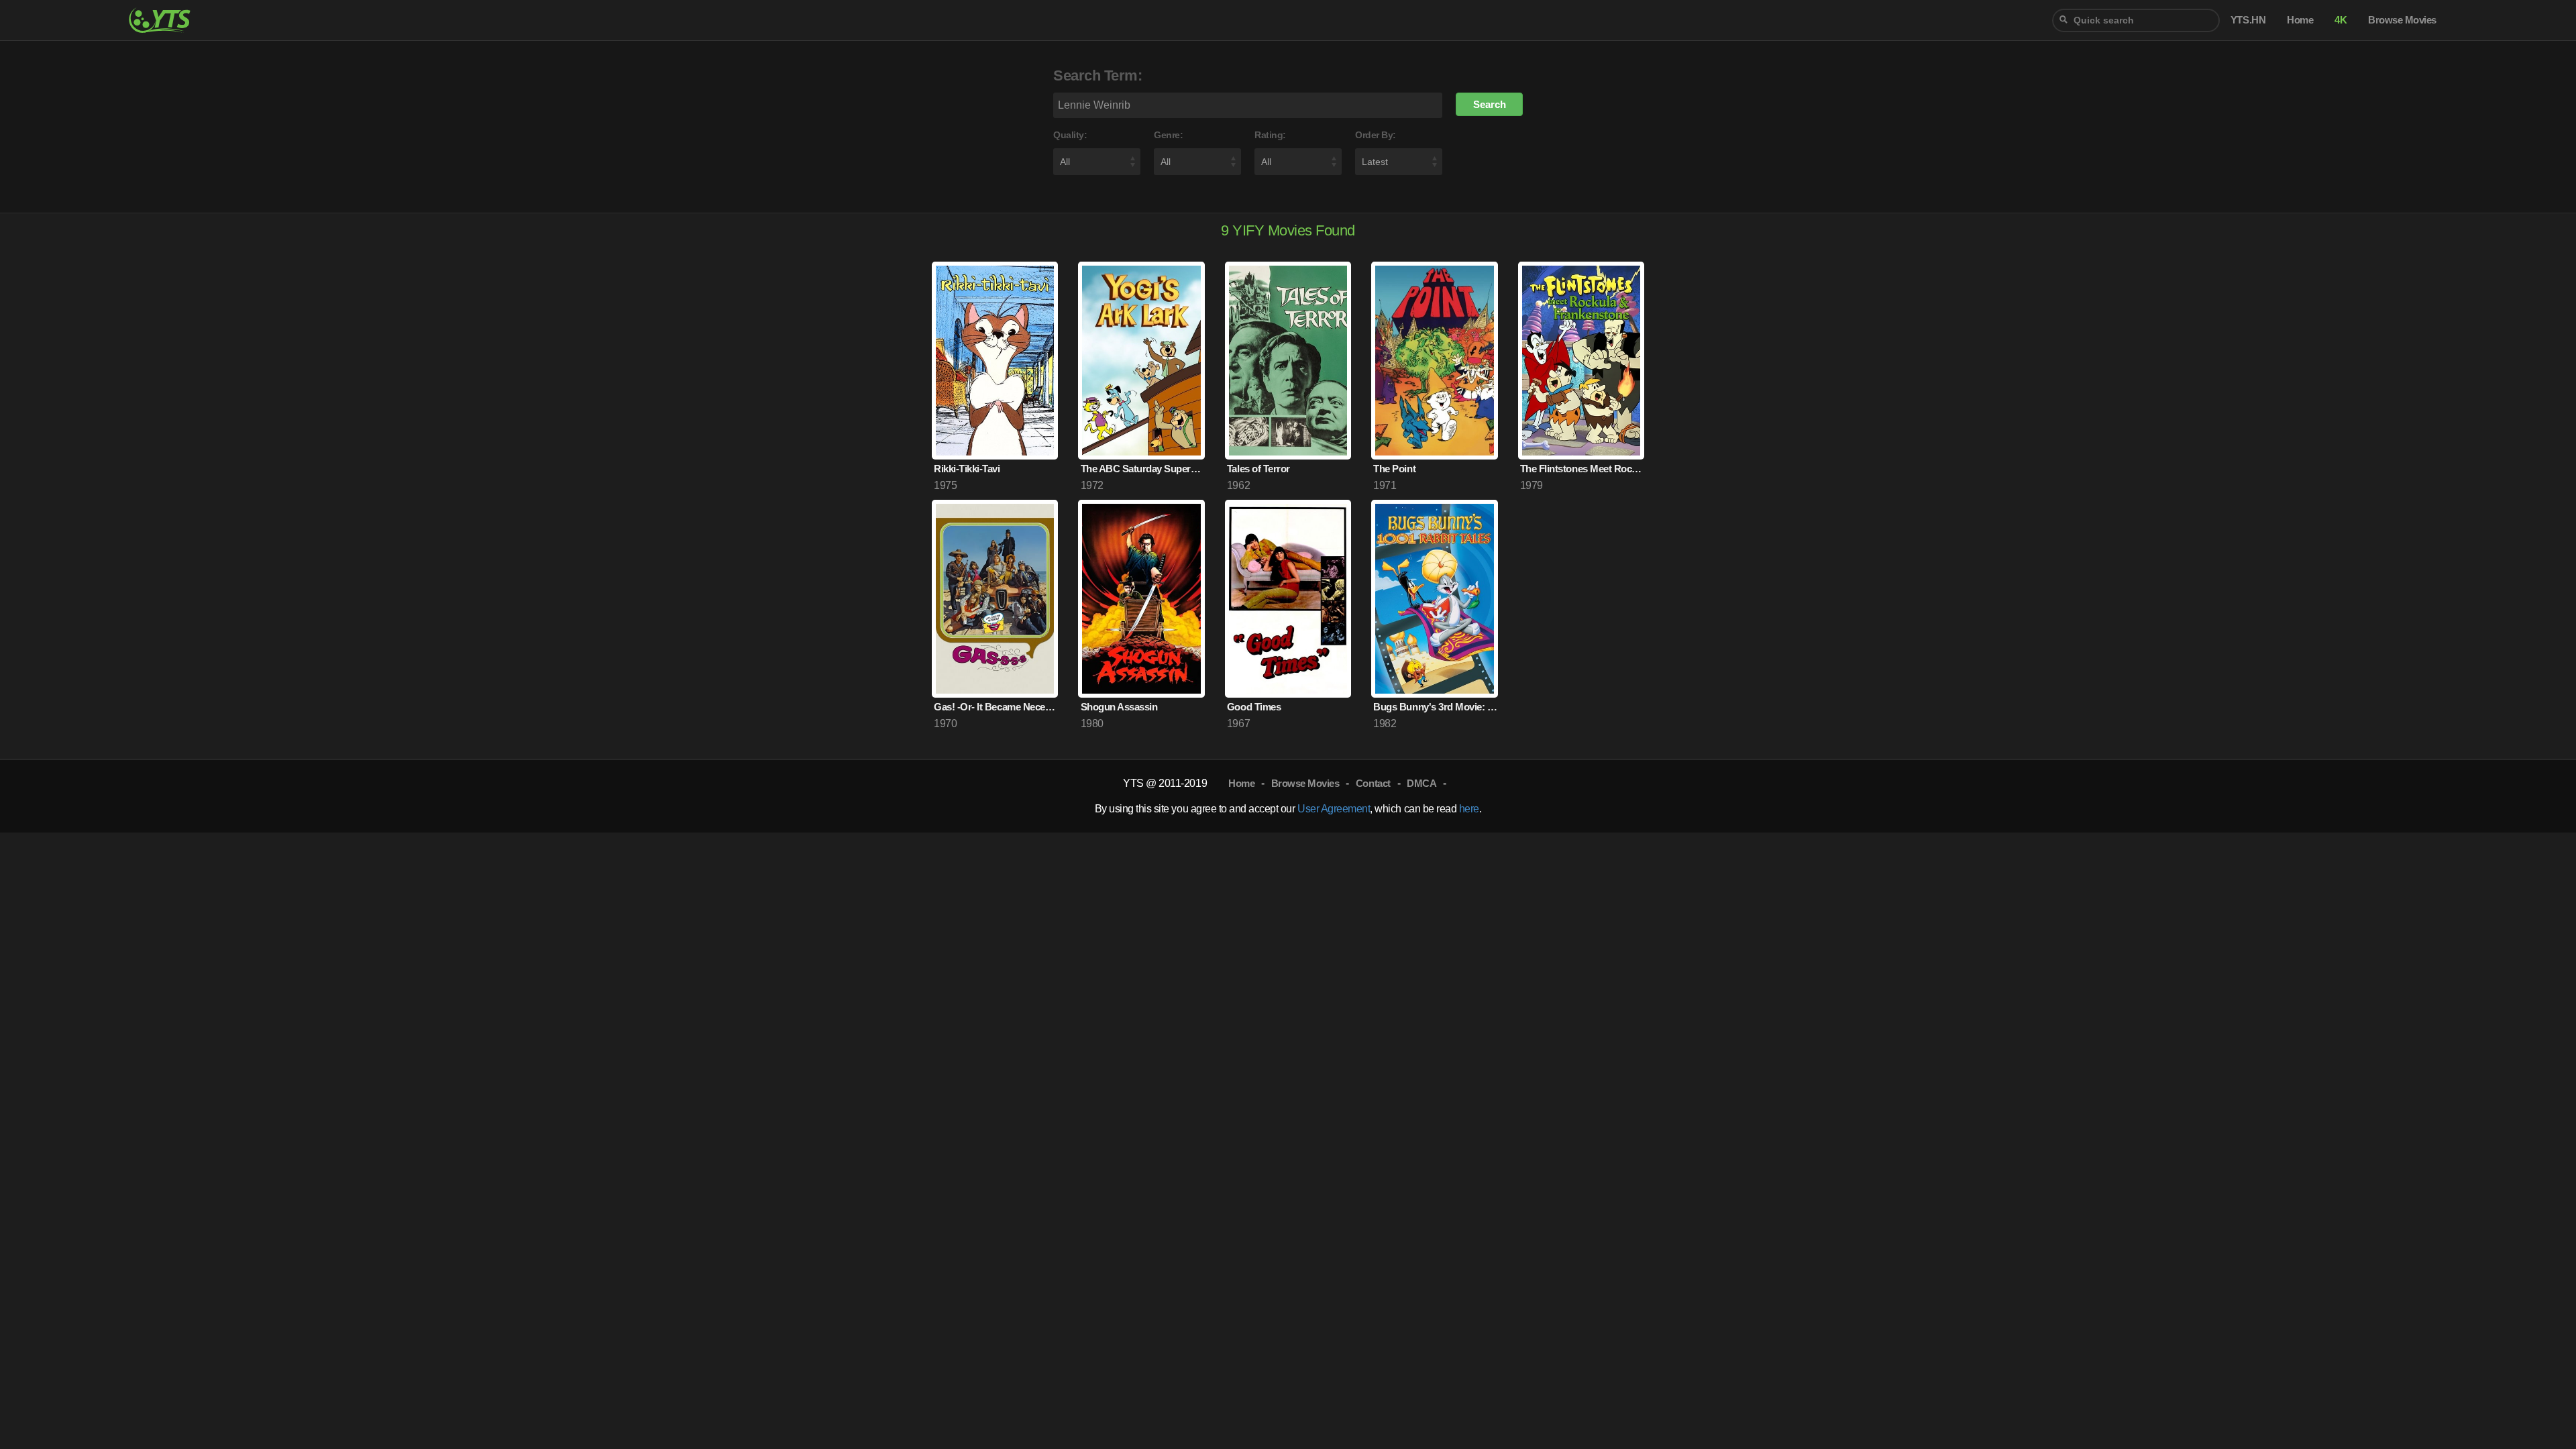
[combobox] (2136, 20)
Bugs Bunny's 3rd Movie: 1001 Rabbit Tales (1435, 707)
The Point (1394, 469)
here (1469, 809)
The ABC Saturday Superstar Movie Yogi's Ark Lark (1143, 469)
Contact (1373, 783)
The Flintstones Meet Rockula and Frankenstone (1582, 469)
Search (1490, 104)
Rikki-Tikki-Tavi (967, 469)
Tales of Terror (1258, 469)
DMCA (1421, 783)
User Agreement (1334, 809)
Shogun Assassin (1119, 707)
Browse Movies (1305, 783)
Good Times (1254, 707)
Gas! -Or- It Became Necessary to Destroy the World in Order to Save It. (996, 707)
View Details (995, 423)
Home (1241, 783)
